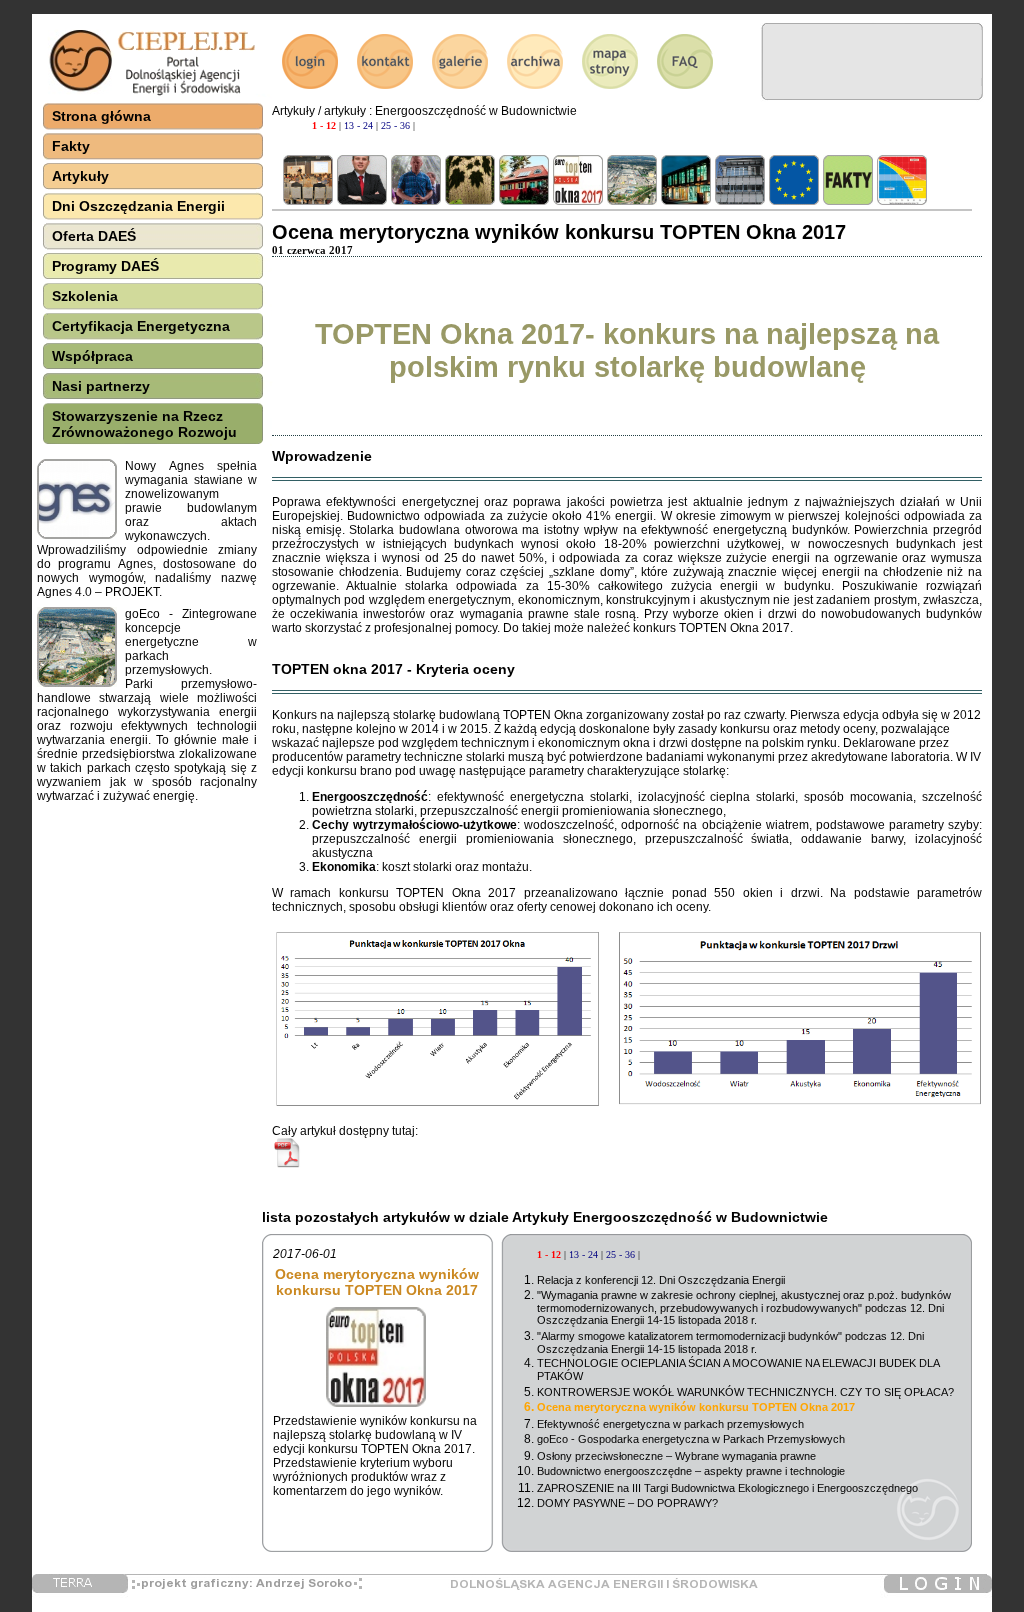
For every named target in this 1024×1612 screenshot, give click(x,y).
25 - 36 (395, 125)
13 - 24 (358, 125)
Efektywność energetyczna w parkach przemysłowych (670, 1424)
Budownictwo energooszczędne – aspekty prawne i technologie (691, 1471)
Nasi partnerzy (101, 386)
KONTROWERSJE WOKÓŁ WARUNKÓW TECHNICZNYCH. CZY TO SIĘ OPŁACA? (745, 1392)
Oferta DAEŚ (94, 236)
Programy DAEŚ (105, 266)
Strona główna (101, 116)
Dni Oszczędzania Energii (138, 206)
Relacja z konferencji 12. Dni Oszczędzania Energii (661, 1280)
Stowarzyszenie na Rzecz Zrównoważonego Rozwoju (144, 424)
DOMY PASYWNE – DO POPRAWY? (627, 1503)
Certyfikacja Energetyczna (141, 326)
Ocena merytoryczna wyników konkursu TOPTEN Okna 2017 (696, 1407)
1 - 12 (324, 125)
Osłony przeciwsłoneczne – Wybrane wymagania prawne (676, 1456)
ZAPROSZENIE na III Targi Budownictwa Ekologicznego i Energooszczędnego (727, 1488)
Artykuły (80, 176)
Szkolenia (85, 296)
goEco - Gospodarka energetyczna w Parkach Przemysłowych (691, 1439)
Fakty (71, 146)
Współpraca (92, 356)
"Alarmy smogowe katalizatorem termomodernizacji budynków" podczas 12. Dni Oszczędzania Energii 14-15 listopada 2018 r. (730, 1342)
